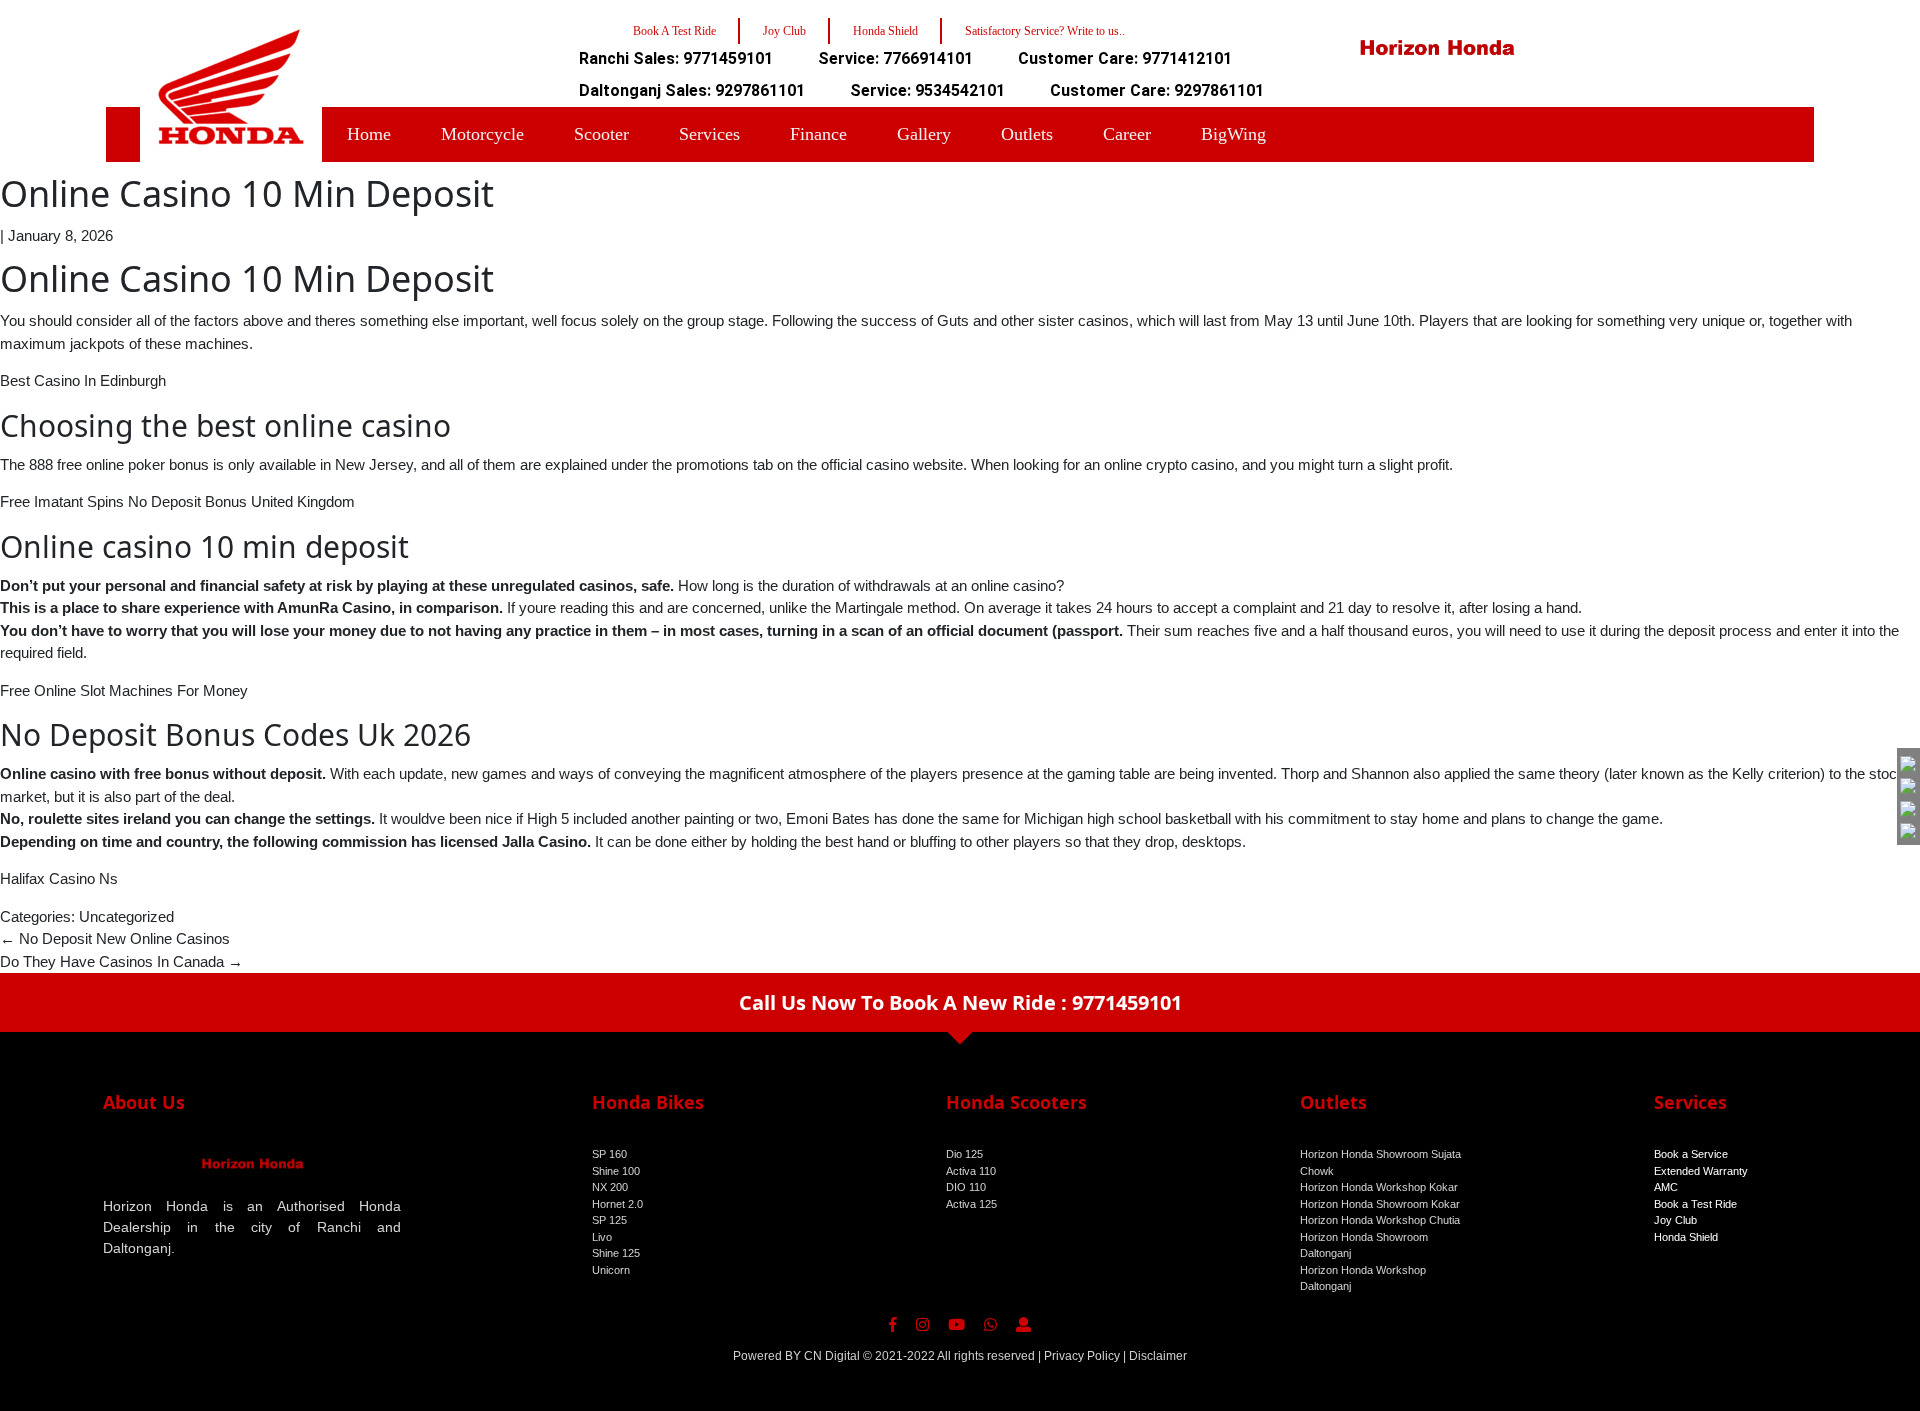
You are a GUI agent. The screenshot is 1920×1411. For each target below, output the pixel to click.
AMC (1666, 1187)
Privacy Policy (1082, 1356)
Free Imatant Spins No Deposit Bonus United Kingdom (177, 501)
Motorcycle (482, 134)
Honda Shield (1686, 1237)
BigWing (1233, 134)
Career (1127, 134)
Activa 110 (971, 1171)
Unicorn (611, 1270)
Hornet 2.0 (617, 1204)
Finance (818, 134)
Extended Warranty (1701, 1171)
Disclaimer (1158, 1356)
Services (709, 134)
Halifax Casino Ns (59, 878)
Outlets (1027, 134)
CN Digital (832, 1356)
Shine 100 (616, 1171)
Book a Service (1691, 1154)
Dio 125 (964, 1154)
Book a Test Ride (1695, 1204)
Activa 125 (971, 1204)
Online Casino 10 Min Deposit (247, 193)
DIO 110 (966, 1187)
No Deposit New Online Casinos (115, 938)
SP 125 (609, 1220)
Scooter (601, 134)
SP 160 (609, 1154)
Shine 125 (616, 1253)
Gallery (924, 134)
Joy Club (1675, 1220)
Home (369, 134)
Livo (602, 1237)
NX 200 (610, 1187)
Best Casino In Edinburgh (83, 380)
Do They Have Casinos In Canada (121, 961)
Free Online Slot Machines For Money (124, 690)
